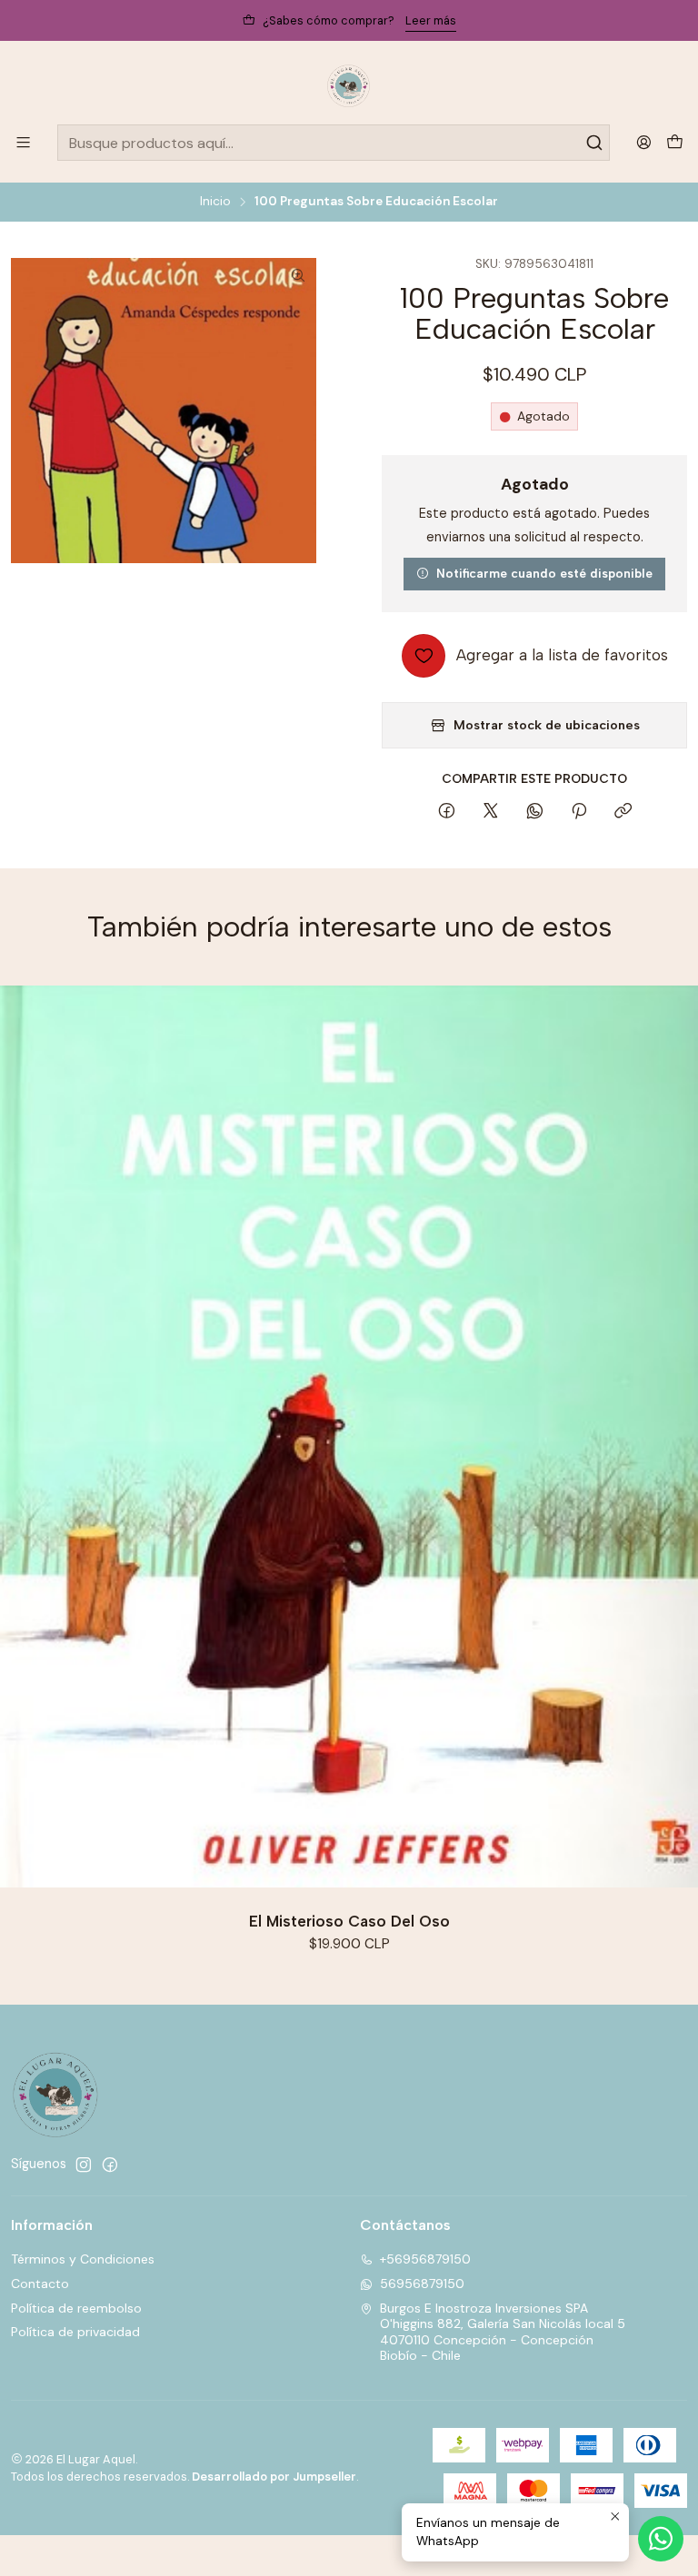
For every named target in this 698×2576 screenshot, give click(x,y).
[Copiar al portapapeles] (623, 812)
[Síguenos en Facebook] (110, 2165)
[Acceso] (644, 142)
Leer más (431, 20)
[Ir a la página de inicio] (349, 85)
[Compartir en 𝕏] (491, 812)
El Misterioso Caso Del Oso (349, 1921)
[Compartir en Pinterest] (579, 812)
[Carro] (675, 143)
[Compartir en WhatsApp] (535, 812)
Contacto (40, 2284)
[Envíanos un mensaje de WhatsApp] (661, 2539)
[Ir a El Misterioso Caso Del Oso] (349, 1437)
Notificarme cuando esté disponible (544, 573)
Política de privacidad (75, 2332)
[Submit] (594, 143)
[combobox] (334, 143)
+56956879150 (425, 2259)
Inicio (215, 202)
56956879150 (422, 2284)
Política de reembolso (76, 2308)
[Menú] (23, 142)
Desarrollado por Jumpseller (274, 2477)
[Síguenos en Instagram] (84, 2165)
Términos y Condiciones (83, 2259)
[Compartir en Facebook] (447, 812)
